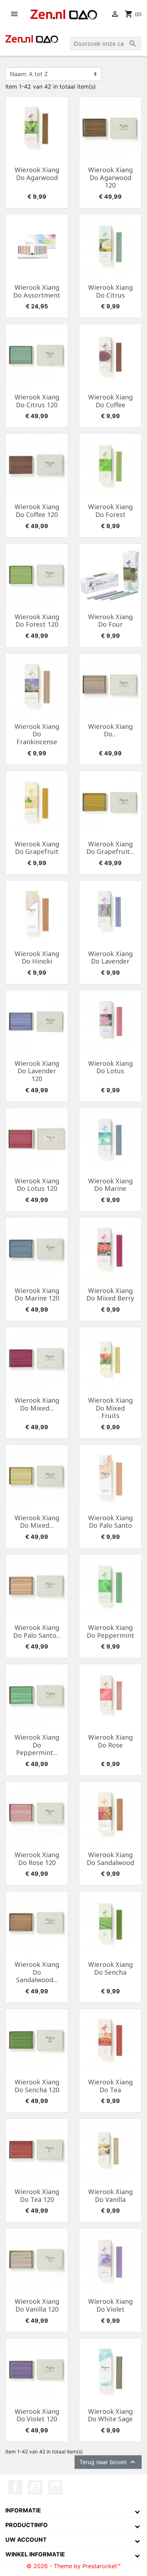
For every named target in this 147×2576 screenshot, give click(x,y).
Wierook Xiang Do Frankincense (37, 734)
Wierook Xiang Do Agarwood (37, 174)
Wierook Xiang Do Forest (110, 511)
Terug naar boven (108, 2462)
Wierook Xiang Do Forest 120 (37, 621)
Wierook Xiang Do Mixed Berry (110, 1294)
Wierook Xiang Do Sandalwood (110, 1859)
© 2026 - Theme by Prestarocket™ (73, 2566)
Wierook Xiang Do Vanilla (110, 2195)
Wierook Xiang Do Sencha (110, 1968)
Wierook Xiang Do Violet (110, 2305)
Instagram (55, 2487)
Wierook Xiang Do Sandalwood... (37, 1972)
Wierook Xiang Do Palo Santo (110, 1522)
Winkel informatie (35, 2554)
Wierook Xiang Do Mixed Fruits (110, 1408)
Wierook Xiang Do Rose (110, 1741)
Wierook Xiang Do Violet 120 (37, 2415)
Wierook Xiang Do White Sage (110, 2415)
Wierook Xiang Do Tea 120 (37, 2195)
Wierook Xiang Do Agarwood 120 (110, 177)
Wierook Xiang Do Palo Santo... (37, 1631)
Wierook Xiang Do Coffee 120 (37, 511)
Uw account (26, 2540)
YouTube (35, 2487)
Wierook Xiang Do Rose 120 (37, 1859)
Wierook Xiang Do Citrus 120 (37, 401)
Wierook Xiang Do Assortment (37, 291)
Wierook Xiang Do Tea (110, 2086)
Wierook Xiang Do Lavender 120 (37, 1071)
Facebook (15, 2487)
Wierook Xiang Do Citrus (110, 291)
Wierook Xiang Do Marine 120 (37, 1294)
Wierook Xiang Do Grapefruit (37, 848)
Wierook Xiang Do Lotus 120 (37, 1185)
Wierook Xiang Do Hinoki (37, 958)
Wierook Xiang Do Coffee (110, 401)
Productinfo (27, 2525)
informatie (23, 2510)
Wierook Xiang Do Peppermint (110, 1631)
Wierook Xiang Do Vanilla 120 (37, 2305)
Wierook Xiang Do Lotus (110, 1067)
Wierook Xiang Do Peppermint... (37, 1745)
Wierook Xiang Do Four (110, 621)
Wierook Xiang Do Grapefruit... (110, 848)
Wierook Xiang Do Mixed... (37, 1404)
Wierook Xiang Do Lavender (110, 958)
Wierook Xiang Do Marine (110, 1185)
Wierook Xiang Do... (110, 730)
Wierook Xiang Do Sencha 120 (37, 2086)
